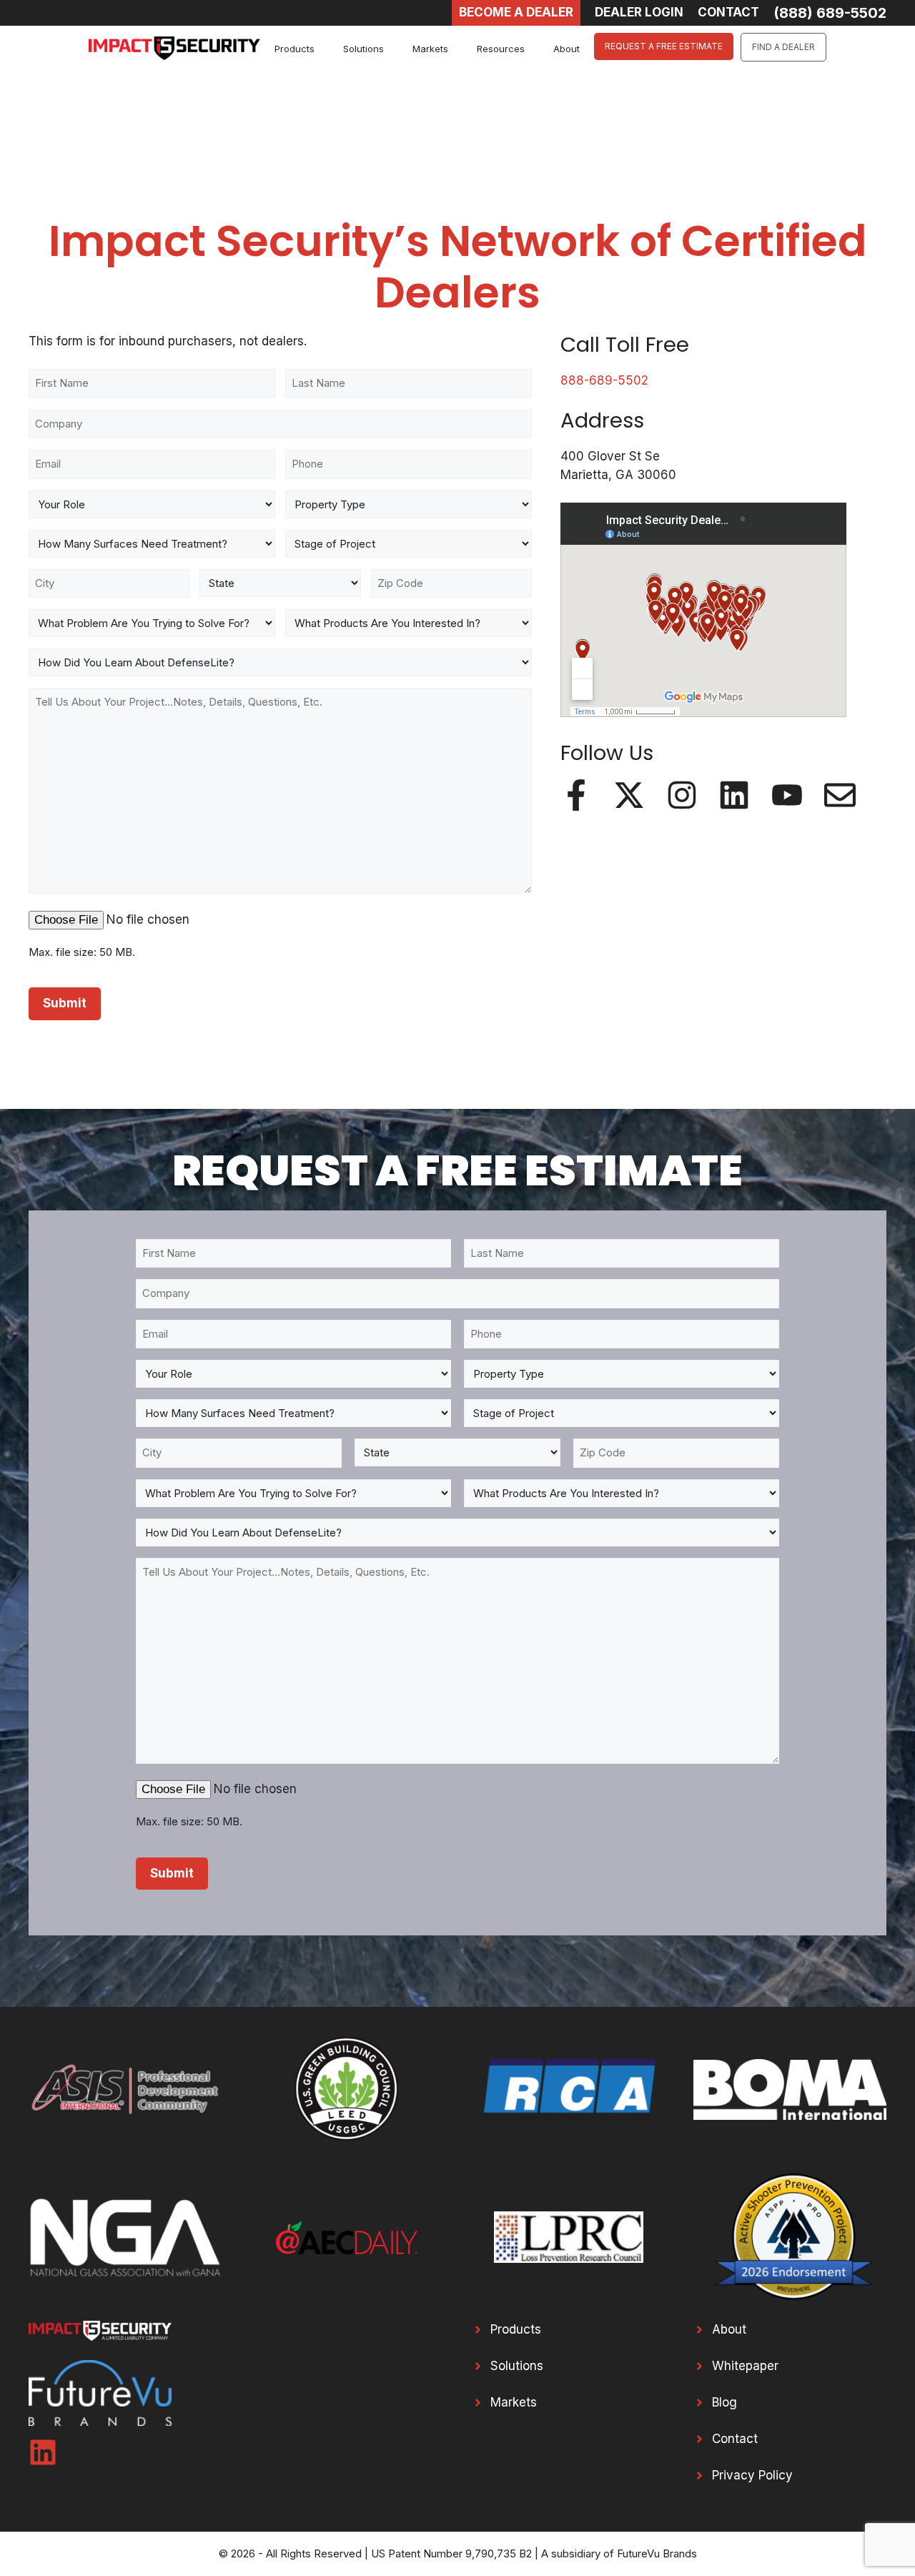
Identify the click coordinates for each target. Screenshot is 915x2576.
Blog (724, 2402)
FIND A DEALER (783, 47)
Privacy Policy (752, 2475)
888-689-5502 (604, 380)
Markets (430, 49)
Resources (501, 49)
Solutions (363, 49)
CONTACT (728, 12)
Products (295, 49)
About (567, 49)
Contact (735, 2439)
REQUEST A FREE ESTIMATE (664, 46)
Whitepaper (745, 2366)
